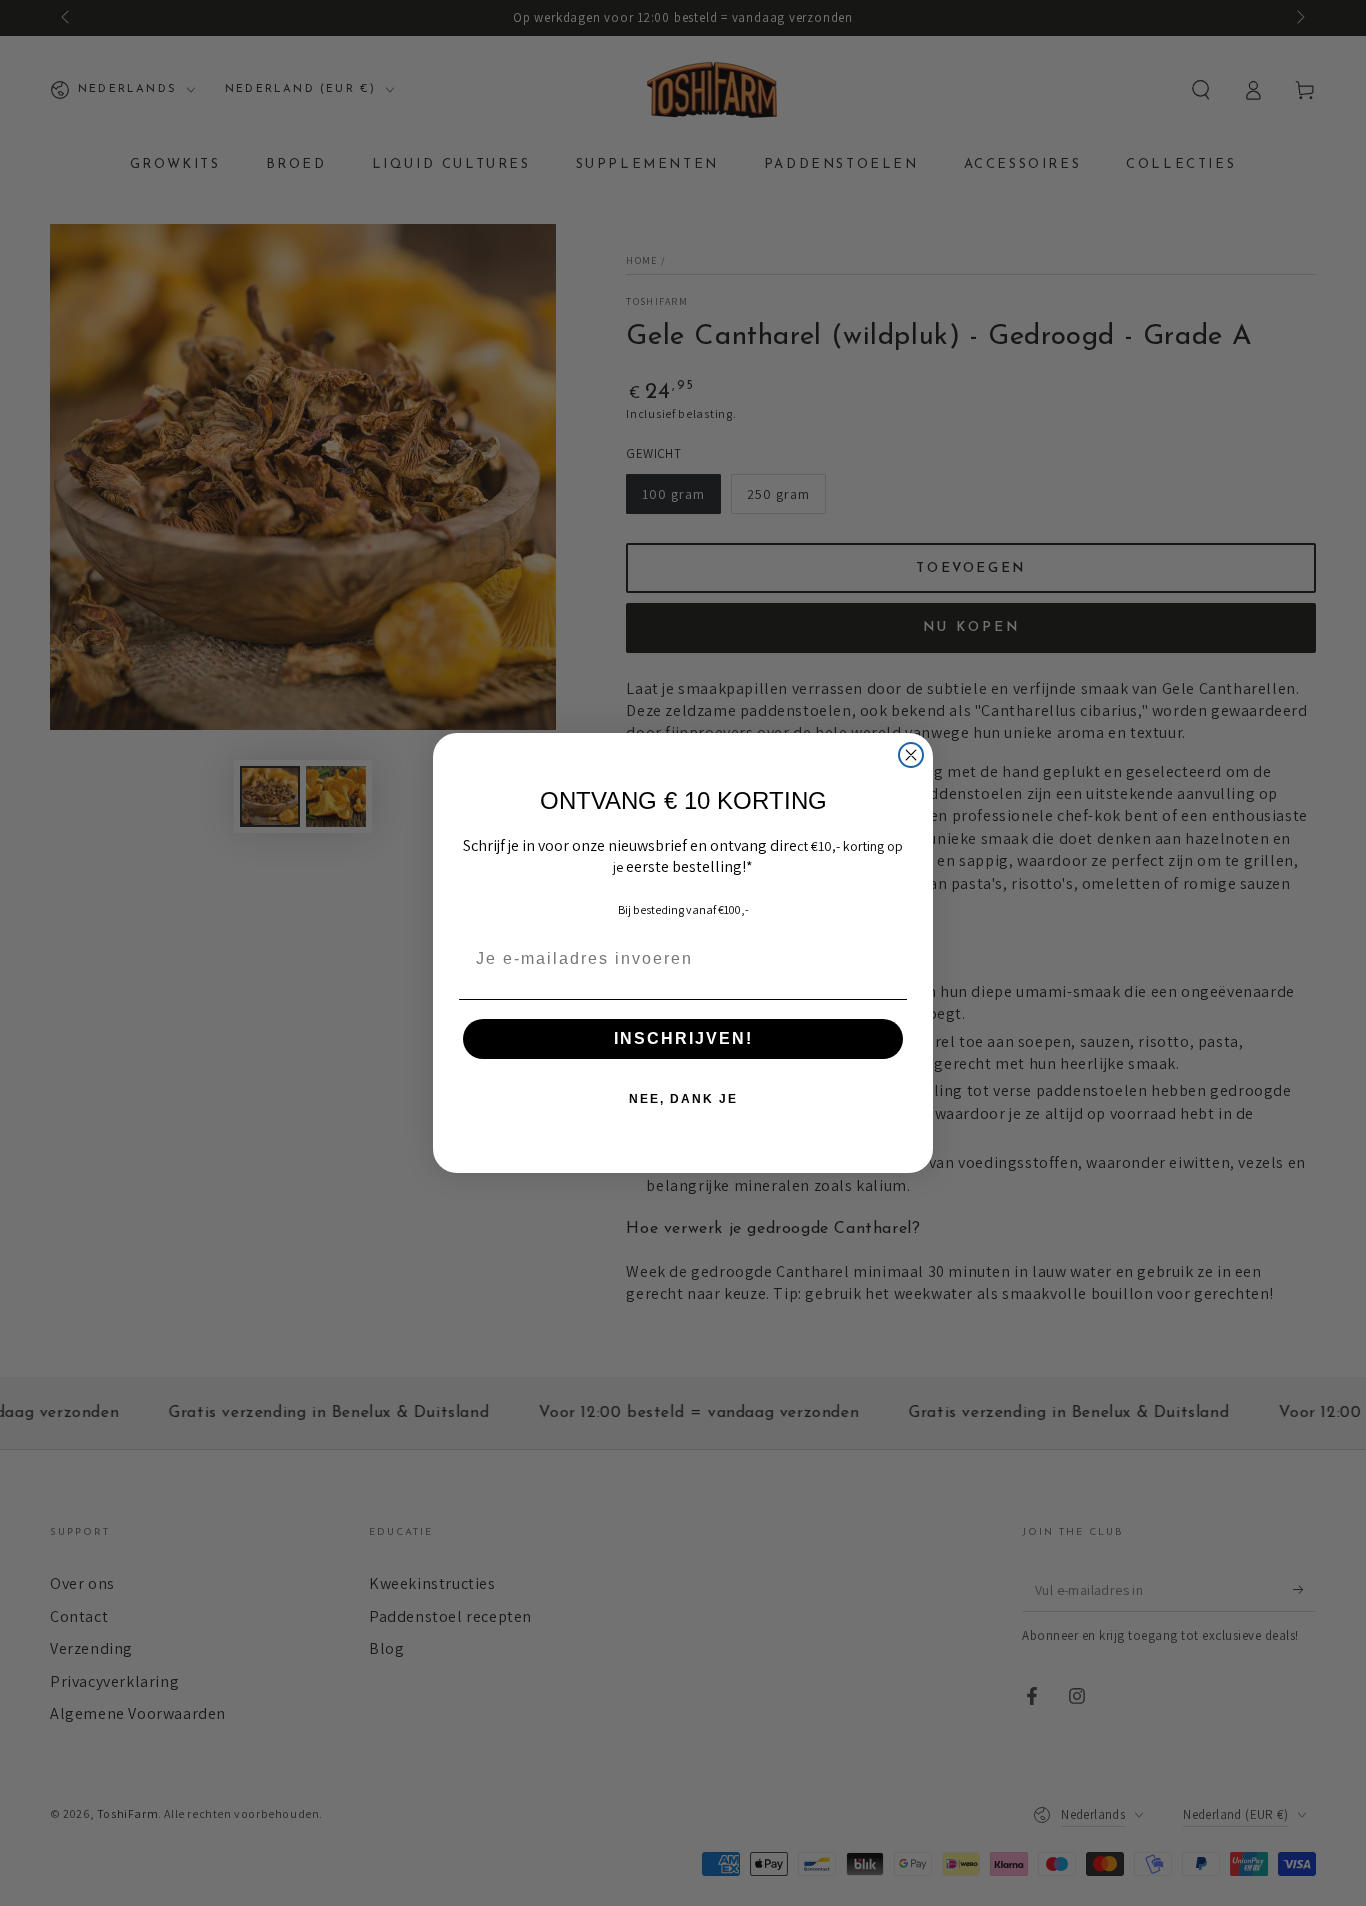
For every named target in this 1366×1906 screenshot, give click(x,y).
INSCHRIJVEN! (683, 1038)
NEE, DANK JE (683, 1099)
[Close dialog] (911, 755)
